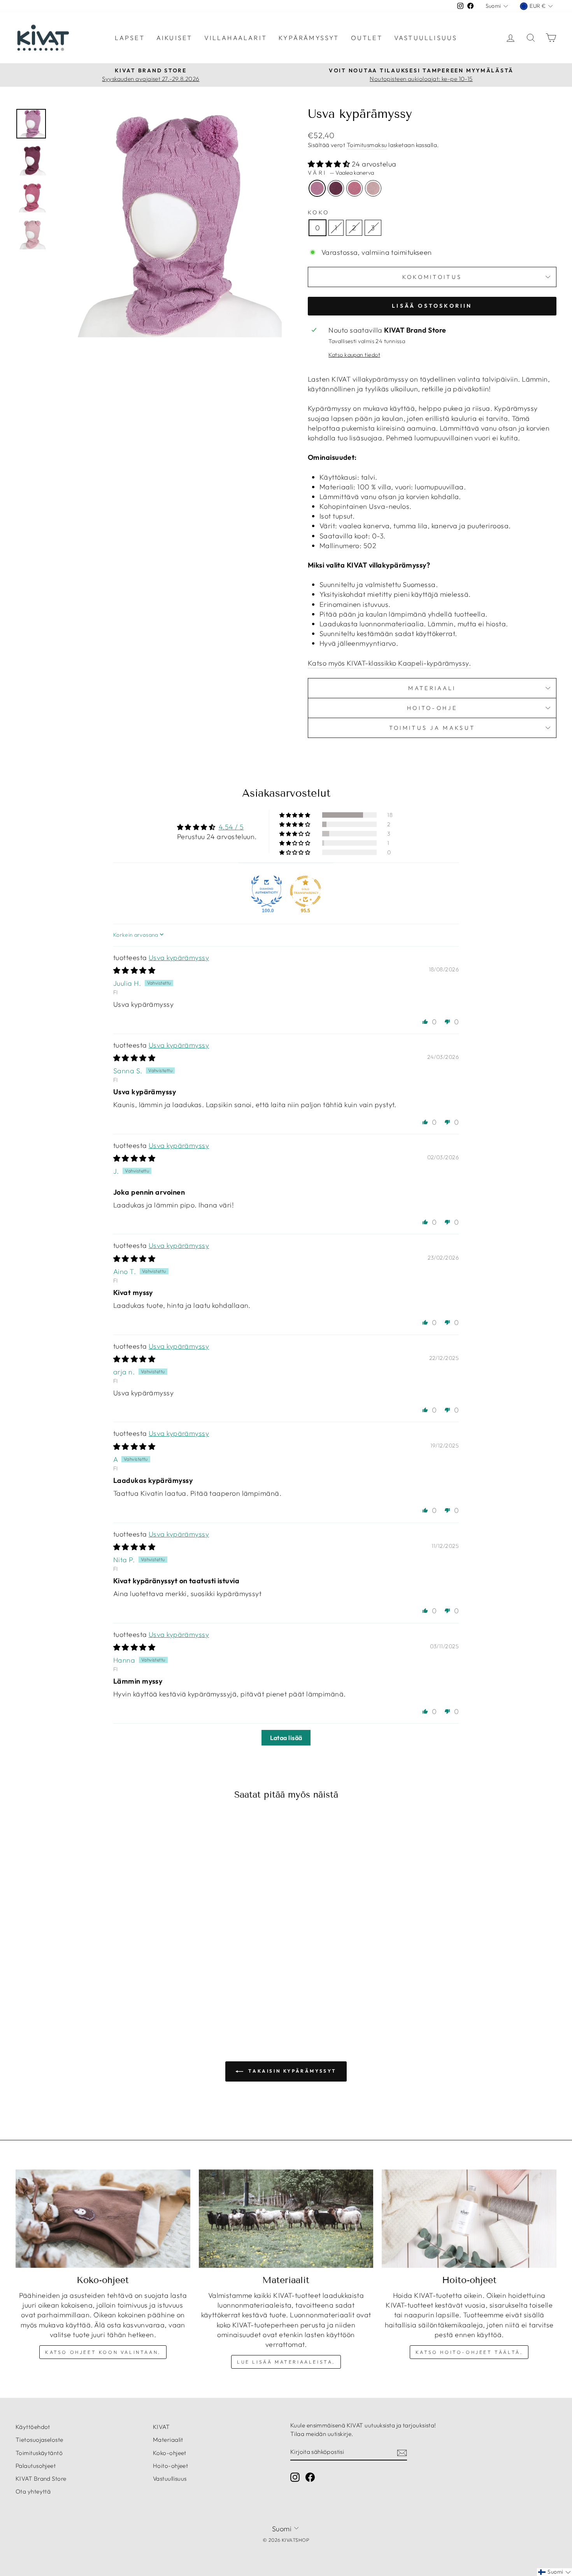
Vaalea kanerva (317, 188)
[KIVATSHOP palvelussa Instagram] (295, 2477)
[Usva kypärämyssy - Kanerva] (85, 1986)
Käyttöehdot (33, 2427)
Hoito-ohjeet (170, 2466)
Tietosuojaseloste (39, 2440)
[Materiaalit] (286, 2219)
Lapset (130, 38)
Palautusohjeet (36, 2466)
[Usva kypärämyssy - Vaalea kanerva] (64, 1986)
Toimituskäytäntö (39, 2453)
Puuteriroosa (373, 188)
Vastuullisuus (426, 38)
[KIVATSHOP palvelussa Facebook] (310, 2477)
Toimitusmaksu (367, 145)
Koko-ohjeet (170, 2453)
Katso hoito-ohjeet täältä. (469, 2352)
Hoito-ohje (432, 708)
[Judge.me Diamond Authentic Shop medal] (267, 891)
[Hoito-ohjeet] (469, 2219)
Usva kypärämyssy (179, 958)
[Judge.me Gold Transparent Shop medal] (305, 891)
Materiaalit (168, 2440)
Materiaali (432, 688)
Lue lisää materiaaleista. (286, 2362)
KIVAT (161, 2427)
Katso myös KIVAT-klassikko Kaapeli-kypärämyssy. (389, 663)
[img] (134, 970)
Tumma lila (336, 188)
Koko (318, 212)
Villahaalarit (236, 38)
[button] (330, 164)
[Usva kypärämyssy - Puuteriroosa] (96, 1986)
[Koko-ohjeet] (103, 2219)
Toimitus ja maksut (432, 728)
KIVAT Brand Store (41, 2479)
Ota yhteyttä (33, 2491)
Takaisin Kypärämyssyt (291, 2071)
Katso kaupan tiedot (354, 355)
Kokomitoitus (432, 277)
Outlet (367, 38)
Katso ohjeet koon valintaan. (103, 2352)
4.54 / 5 (231, 827)
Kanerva (354, 188)
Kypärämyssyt (309, 38)
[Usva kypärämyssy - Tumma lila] (75, 1986)
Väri (341, 173)
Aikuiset (175, 38)
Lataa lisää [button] (286, 1738)
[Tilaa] (402, 2452)
